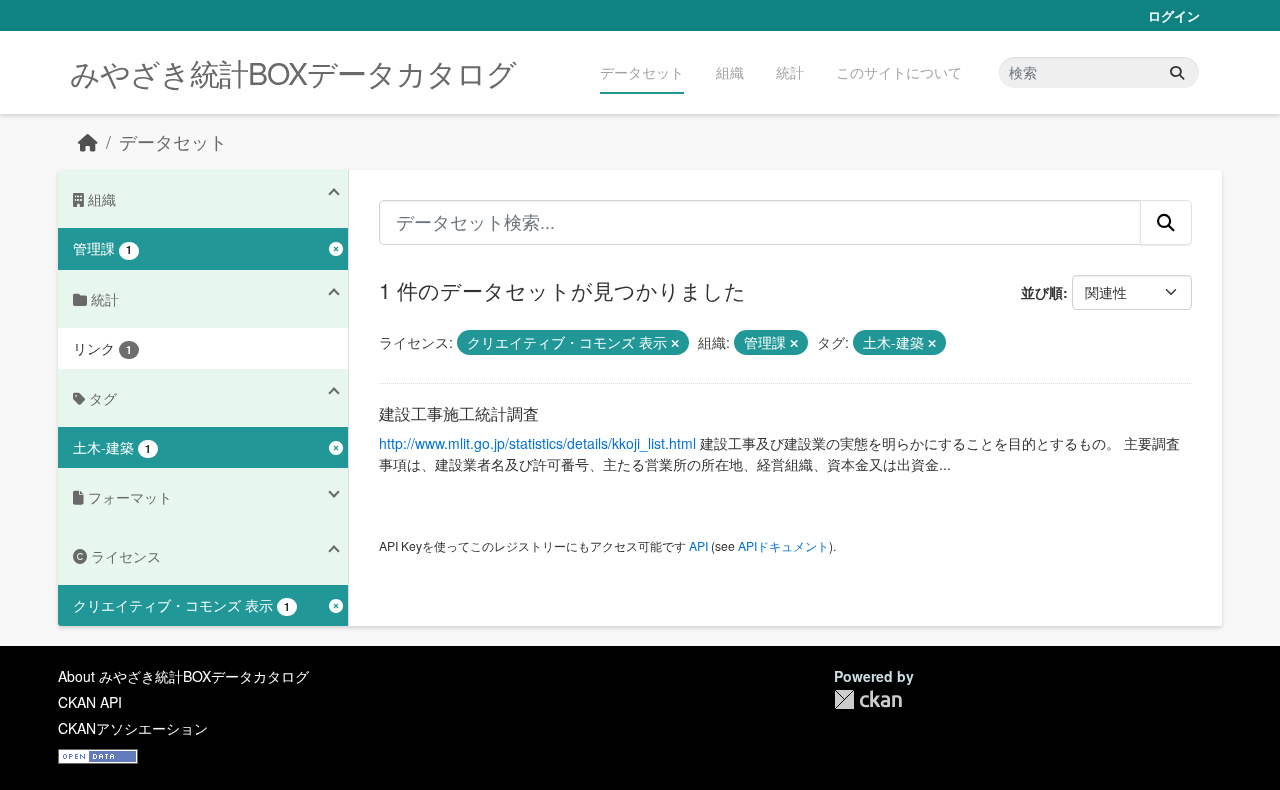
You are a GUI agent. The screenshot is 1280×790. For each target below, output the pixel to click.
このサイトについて (899, 72)
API (698, 545)
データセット (642, 72)
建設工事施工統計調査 (459, 413)
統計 (790, 72)
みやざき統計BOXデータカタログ (293, 72)
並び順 (1042, 292)
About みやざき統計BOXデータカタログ (183, 676)
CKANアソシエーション (133, 728)
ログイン (1174, 15)
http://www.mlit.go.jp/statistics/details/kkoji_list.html (537, 443)
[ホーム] (88, 141)
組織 (730, 72)
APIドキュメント (783, 545)
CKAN (868, 699)
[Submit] (1177, 72)
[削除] (675, 343)
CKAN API (90, 702)
